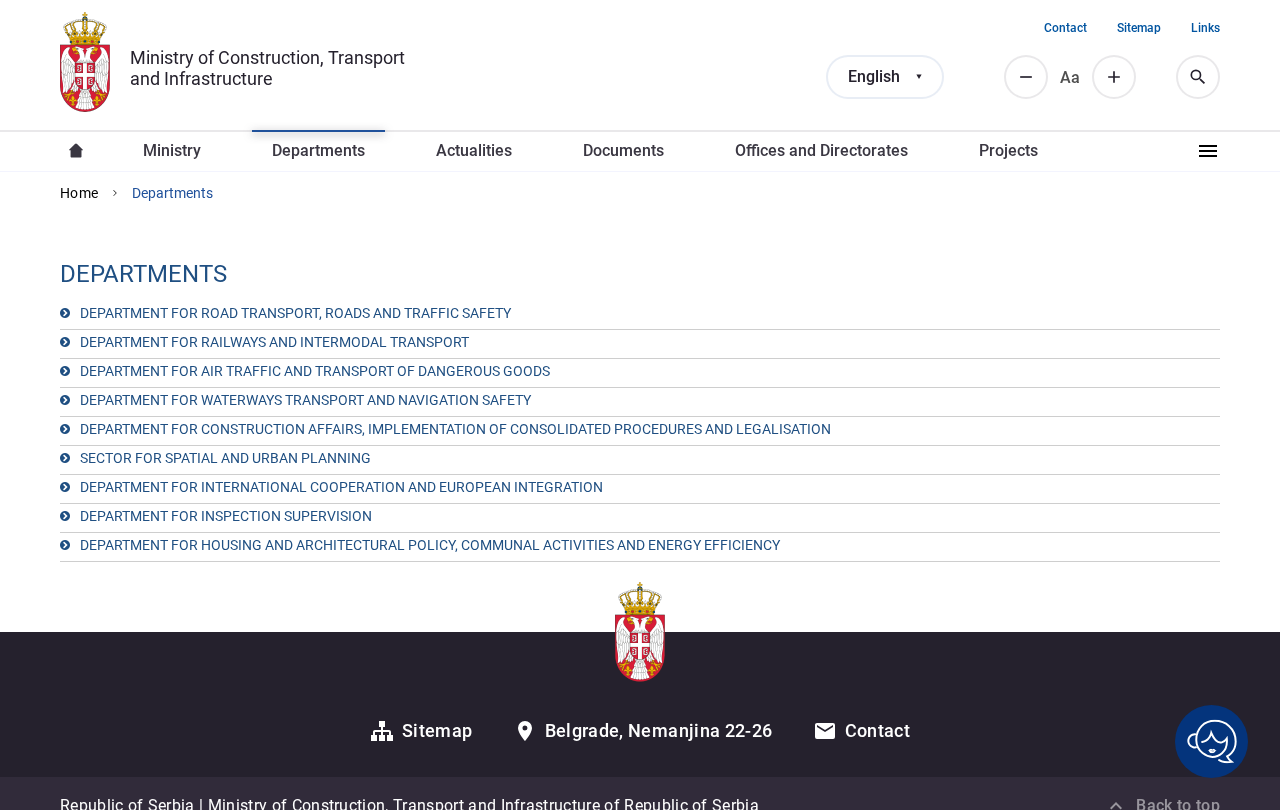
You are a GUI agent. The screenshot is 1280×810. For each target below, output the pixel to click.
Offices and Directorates (821, 150)
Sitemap (1139, 28)
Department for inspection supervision (226, 516)
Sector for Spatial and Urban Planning (225, 458)
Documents (623, 150)
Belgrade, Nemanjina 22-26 (659, 730)
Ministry (172, 150)
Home (79, 193)
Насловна (76, 151)
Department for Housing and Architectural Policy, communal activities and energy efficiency (430, 545)
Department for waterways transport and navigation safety (305, 400)
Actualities (474, 150)
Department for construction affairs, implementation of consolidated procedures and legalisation (455, 429)
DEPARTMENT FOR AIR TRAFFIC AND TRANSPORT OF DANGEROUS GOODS (315, 371)
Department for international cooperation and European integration (341, 487)
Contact (1065, 28)
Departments (318, 150)
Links (1205, 28)
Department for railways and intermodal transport (274, 342)
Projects (1008, 150)
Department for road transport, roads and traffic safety (295, 313)
